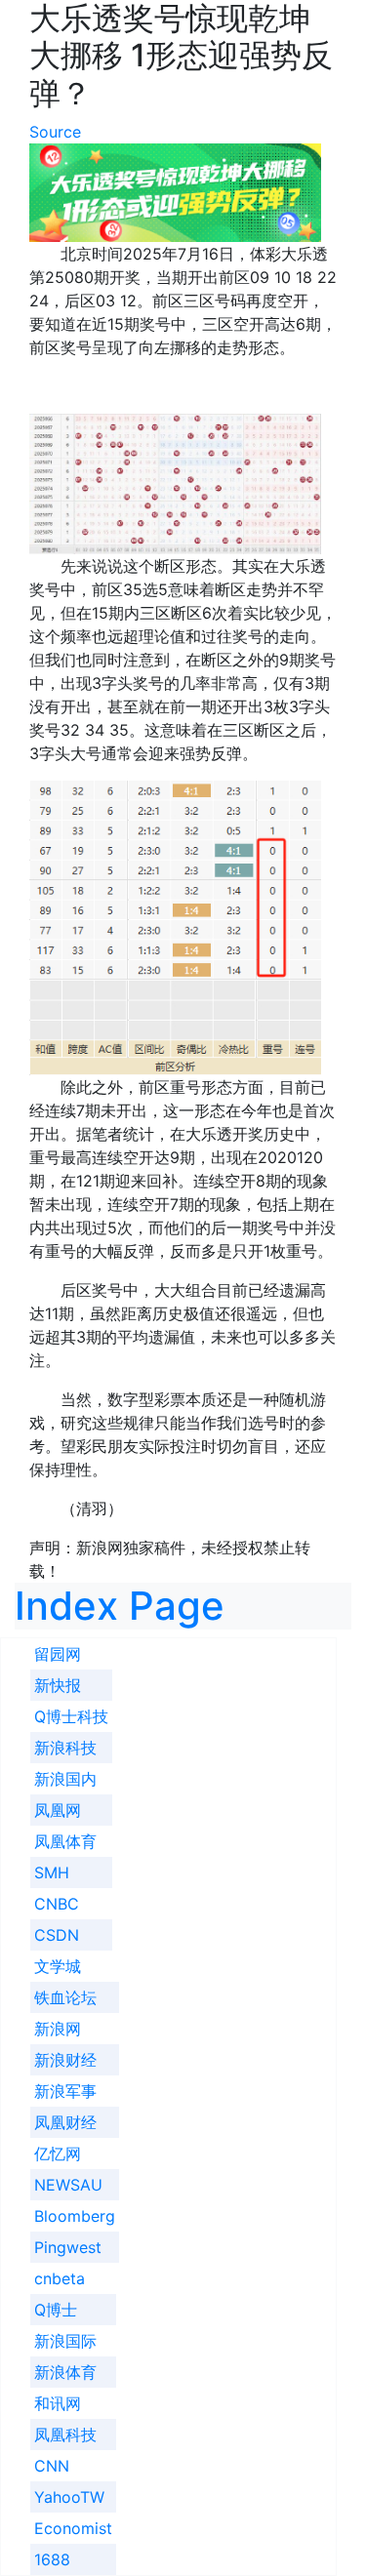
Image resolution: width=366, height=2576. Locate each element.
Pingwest (68, 2247)
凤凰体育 (65, 1841)
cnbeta (60, 2278)
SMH (52, 1872)
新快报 (58, 1685)
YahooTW (69, 2497)
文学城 (58, 1966)
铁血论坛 (65, 1997)
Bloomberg (75, 2216)
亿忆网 (58, 2153)
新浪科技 (65, 1748)
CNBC (57, 1904)
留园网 (58, 1654)
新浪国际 (65, 2341)
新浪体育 (65, 2372)
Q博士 (56, 2310)
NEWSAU (68, 2185)
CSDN (57, 1935)
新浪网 (58, 2029)
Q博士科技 (71, 1716)
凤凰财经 (65, 2122)
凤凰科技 (65, 2435)
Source (55, 132)
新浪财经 (65, 2060)
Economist (73, 2528)
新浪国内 (65, 1779)
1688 (52, 2559)
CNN (52, 2466)
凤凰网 (58, 1810)
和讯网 (58, 2403)
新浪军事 (65, 2091)
